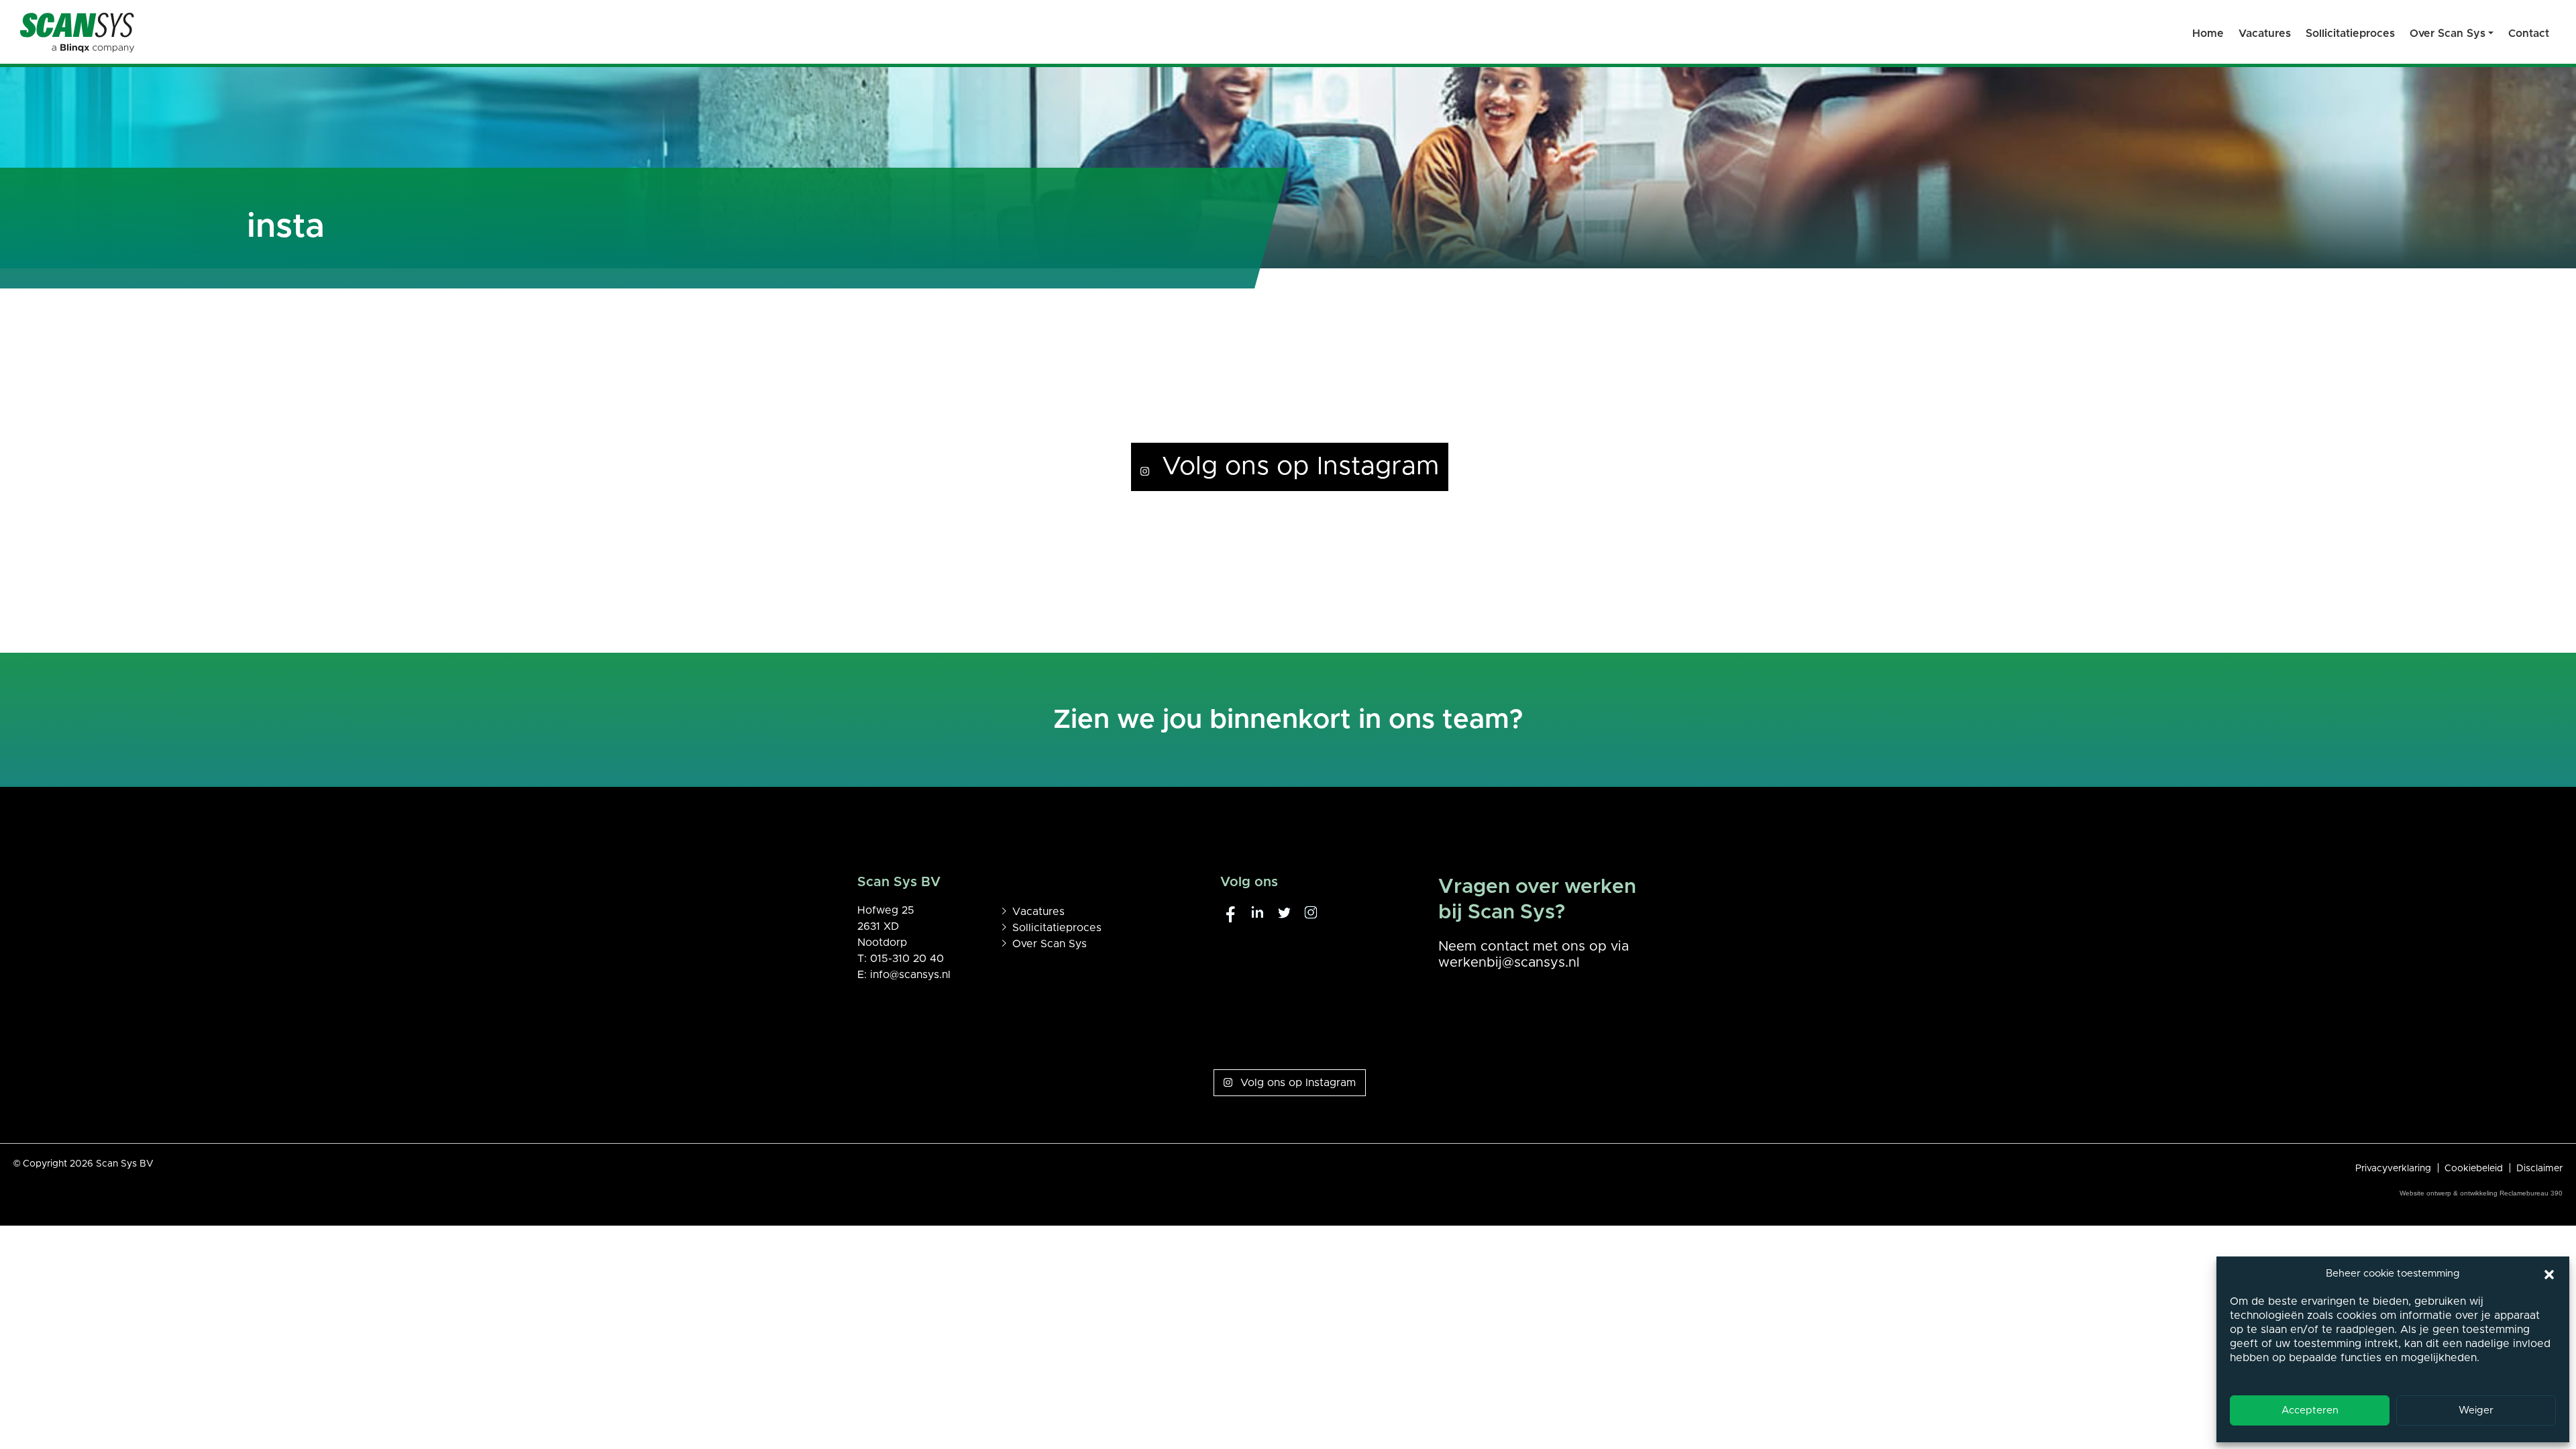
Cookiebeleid (2474, 1169)
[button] (2549, 1274)
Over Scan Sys (1050, 944)
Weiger (2476, 1410)
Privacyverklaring (2393, 1169)
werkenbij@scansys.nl (1509, 963)
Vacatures (1038, 912)
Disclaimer (2539, 1169)
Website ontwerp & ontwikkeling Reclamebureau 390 (2481, 1193)
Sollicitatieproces (1057, 928)
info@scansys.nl (910, 975)
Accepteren (2310, 1410)
